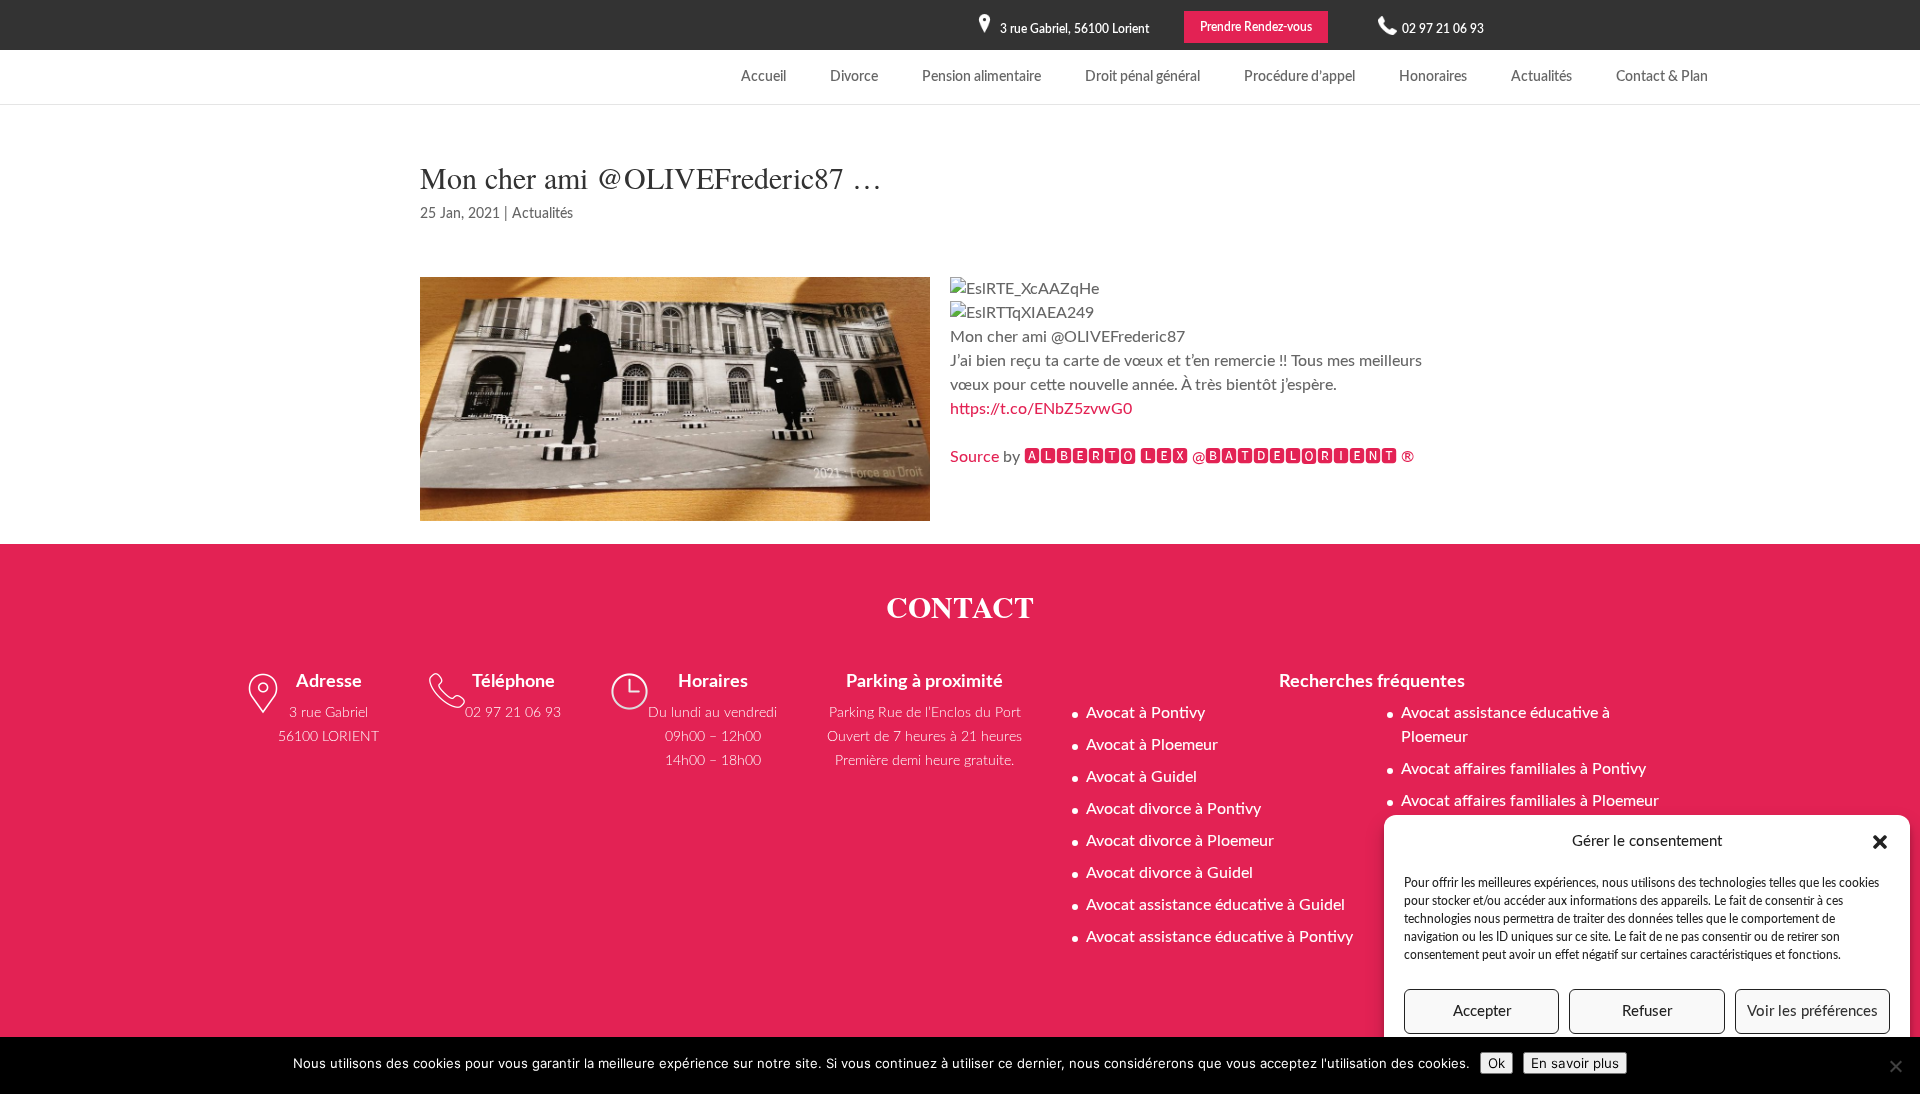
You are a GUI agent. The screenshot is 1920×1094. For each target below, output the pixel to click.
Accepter (1482, 1011)
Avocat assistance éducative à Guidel (1215, 905)
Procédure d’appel (1299, 77)
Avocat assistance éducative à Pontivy (1219, 937)
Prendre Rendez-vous (1256, 27)
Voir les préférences (1812, 1011)
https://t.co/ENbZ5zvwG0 (1041, 409)
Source (974, 457)
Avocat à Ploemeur (1152, 745)
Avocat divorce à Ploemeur (1180, 841)
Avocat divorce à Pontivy (1173, 809)
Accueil (763, 77)
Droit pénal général (1142, 77)
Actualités (1541, 77)
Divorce (854, 77)
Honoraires (1433, 77)
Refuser (1647, 1011)
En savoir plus (1575, 1063)
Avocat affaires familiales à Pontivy (1523, 769)
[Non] (1895, 1066)
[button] (1880, 842)
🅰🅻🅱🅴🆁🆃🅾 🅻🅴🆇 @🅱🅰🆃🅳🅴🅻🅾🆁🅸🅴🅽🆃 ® (1219, 457)
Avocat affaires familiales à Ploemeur (1530, 801)
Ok (1496, 1063)
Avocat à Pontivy (1145, 713)
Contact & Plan (1662, 77)
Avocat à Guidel (1141, 777)
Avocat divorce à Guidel (1169, 873)
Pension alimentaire (981, 77)
